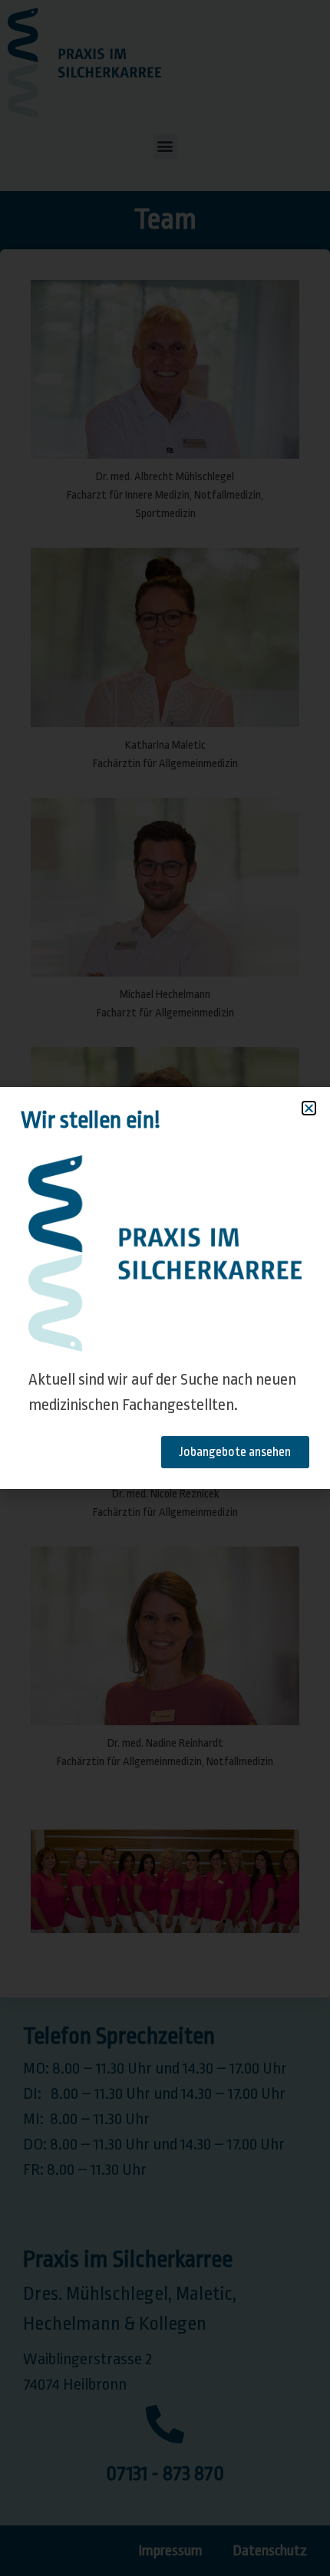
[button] (309, 1108)
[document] (165, 1288)
